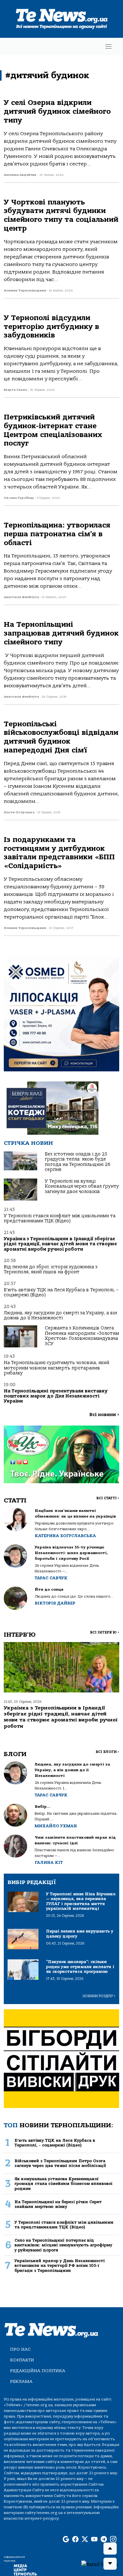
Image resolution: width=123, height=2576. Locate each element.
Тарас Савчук (51, 1578)
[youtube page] (94, 2539)
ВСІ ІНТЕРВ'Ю (105, 1632)
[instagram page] (113, 2539)
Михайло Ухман (56, 1826)
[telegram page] (104, 2539)
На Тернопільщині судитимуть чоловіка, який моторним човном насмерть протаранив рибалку (56, 1368)
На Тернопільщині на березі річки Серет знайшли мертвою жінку (58, 2204)
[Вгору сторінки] (110, 2549)
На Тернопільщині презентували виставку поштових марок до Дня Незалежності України (56, 1396)
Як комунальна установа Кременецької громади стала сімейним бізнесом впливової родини (64, 2184)
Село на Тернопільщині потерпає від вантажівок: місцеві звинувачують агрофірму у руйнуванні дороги (63, 2245)
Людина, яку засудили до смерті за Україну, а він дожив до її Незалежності (60, 1315)
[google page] (66, 2539)
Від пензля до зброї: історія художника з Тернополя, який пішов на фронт (51, 1269)
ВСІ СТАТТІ (108, 1498)
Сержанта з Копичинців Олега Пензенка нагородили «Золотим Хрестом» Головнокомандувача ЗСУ (82, 1336)
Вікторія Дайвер (55, 1603)
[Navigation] (108, 46)
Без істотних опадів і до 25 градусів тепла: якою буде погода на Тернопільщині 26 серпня (78, 1162)
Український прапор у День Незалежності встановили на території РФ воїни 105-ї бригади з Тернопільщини (60, 2266)
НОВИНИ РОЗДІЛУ (99, 1996)
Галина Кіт (49, 1862)
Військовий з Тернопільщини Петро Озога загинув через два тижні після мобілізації (60, 2163)
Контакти (22, 2360)
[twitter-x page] (85, 2539)
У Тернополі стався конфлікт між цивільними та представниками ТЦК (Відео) (60, 1218)
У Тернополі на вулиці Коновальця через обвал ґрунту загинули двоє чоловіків (82, 1186)
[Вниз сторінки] (110, 2564)
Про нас (20, 2349)
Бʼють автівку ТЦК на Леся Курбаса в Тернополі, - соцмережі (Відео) (55, 2143)
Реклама (21, 2381)
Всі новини (104, 1415)
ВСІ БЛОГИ (107, 1752)
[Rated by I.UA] (100, 2564)
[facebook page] (75, 2539)
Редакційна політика (38, 2371)
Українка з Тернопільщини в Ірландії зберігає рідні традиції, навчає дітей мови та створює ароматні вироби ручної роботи (60, 1244)
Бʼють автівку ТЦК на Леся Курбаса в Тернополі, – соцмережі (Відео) (61, 1292)
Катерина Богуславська (65, 1536)
